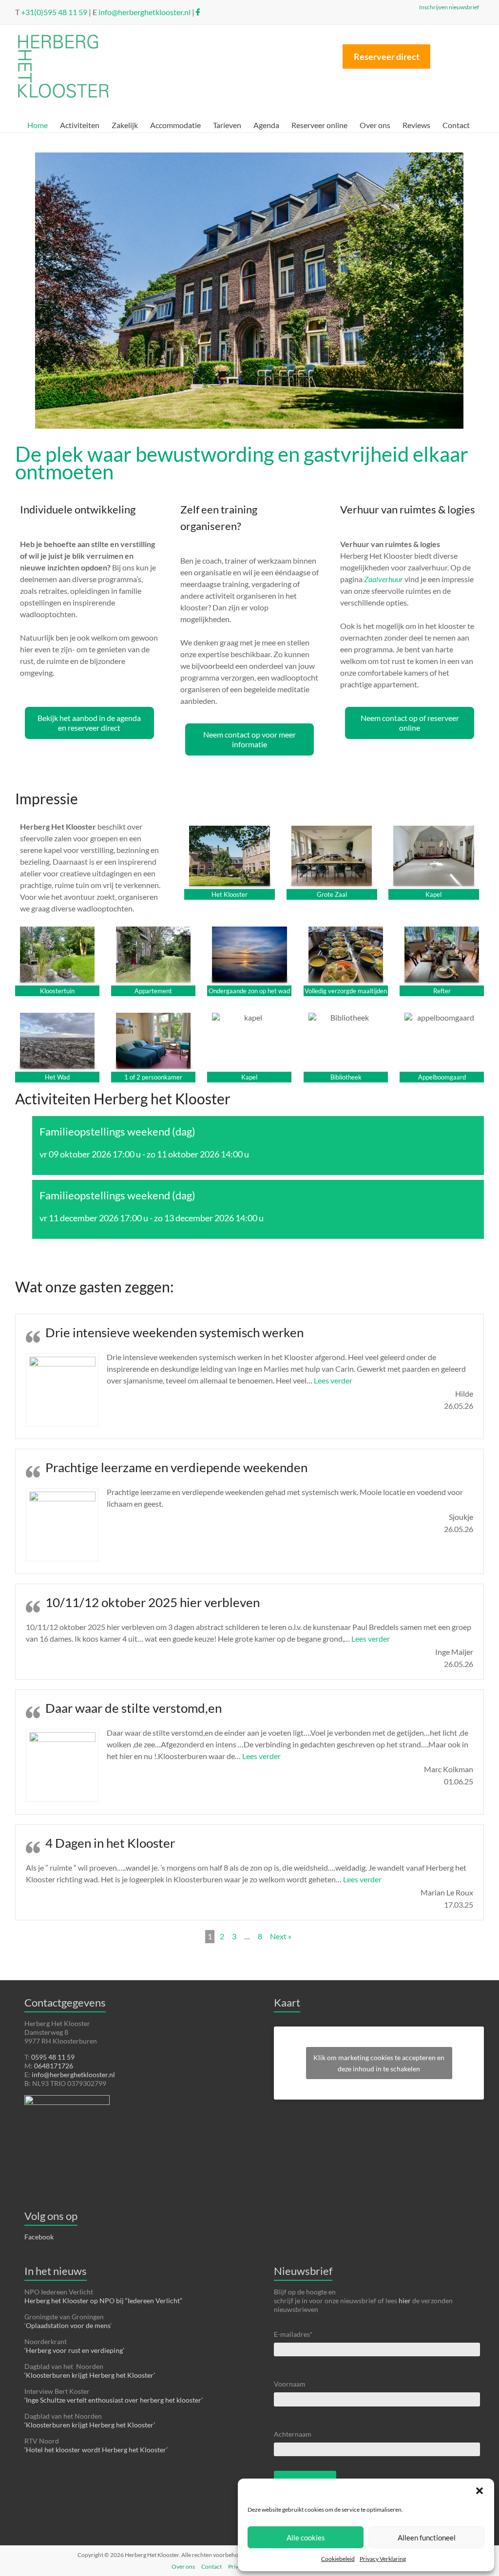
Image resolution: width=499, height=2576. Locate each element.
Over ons (375, 125)
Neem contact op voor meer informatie (249, 739)
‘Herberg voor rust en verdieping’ (74, 2350)
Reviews (416, 125)
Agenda (266, 125)
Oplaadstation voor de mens (68, 2325)
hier (405, 2301)
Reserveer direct (387, 57)
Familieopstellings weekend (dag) (117, 1131)
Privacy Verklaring (383, 2559)
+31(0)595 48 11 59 (53, 12)
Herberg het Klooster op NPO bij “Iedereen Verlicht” (103, 2301)
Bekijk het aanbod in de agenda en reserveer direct (89, 723)
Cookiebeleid (338, 2559)
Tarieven (227, 125)
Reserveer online (319, 125)
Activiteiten (80, 125)
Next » (281, 1936)
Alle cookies (306, 2538)
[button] (480, 2491)
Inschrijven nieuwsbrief (447, 1)
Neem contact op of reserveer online (410, 723)
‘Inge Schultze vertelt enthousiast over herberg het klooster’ (114, 2400)
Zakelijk (125, 125)
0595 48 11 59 (53, 2057)
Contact (456, 125)
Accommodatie (175, 125)
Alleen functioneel (427, 2538)
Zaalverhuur (384, 579)
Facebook (39, 2237)
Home (38, 125)
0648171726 (54, 2066)
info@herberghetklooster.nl (144, 12)
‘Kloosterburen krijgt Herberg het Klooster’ (90, 2375)
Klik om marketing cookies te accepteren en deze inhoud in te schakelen (379, 2063)
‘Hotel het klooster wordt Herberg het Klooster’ (96, 2450)
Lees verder (333, 1380)
